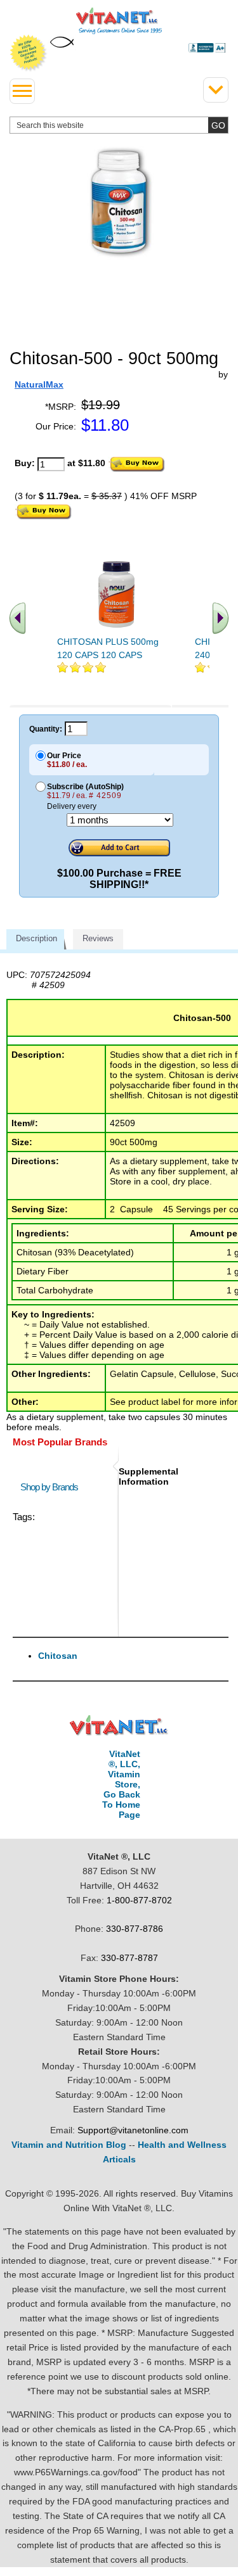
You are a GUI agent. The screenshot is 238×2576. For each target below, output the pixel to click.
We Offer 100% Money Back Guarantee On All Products (29, 53)
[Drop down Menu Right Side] (216, 90)
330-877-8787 (129, 1958)
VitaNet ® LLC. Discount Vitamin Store (119, 1726)
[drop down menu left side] (22, 91)
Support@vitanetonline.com (133, 2130)
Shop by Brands (52, 1487)
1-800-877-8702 (139, 1900)
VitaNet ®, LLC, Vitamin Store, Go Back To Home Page (121, 1784)
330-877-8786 (135, 1929)
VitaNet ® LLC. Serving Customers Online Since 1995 (119, 21)
